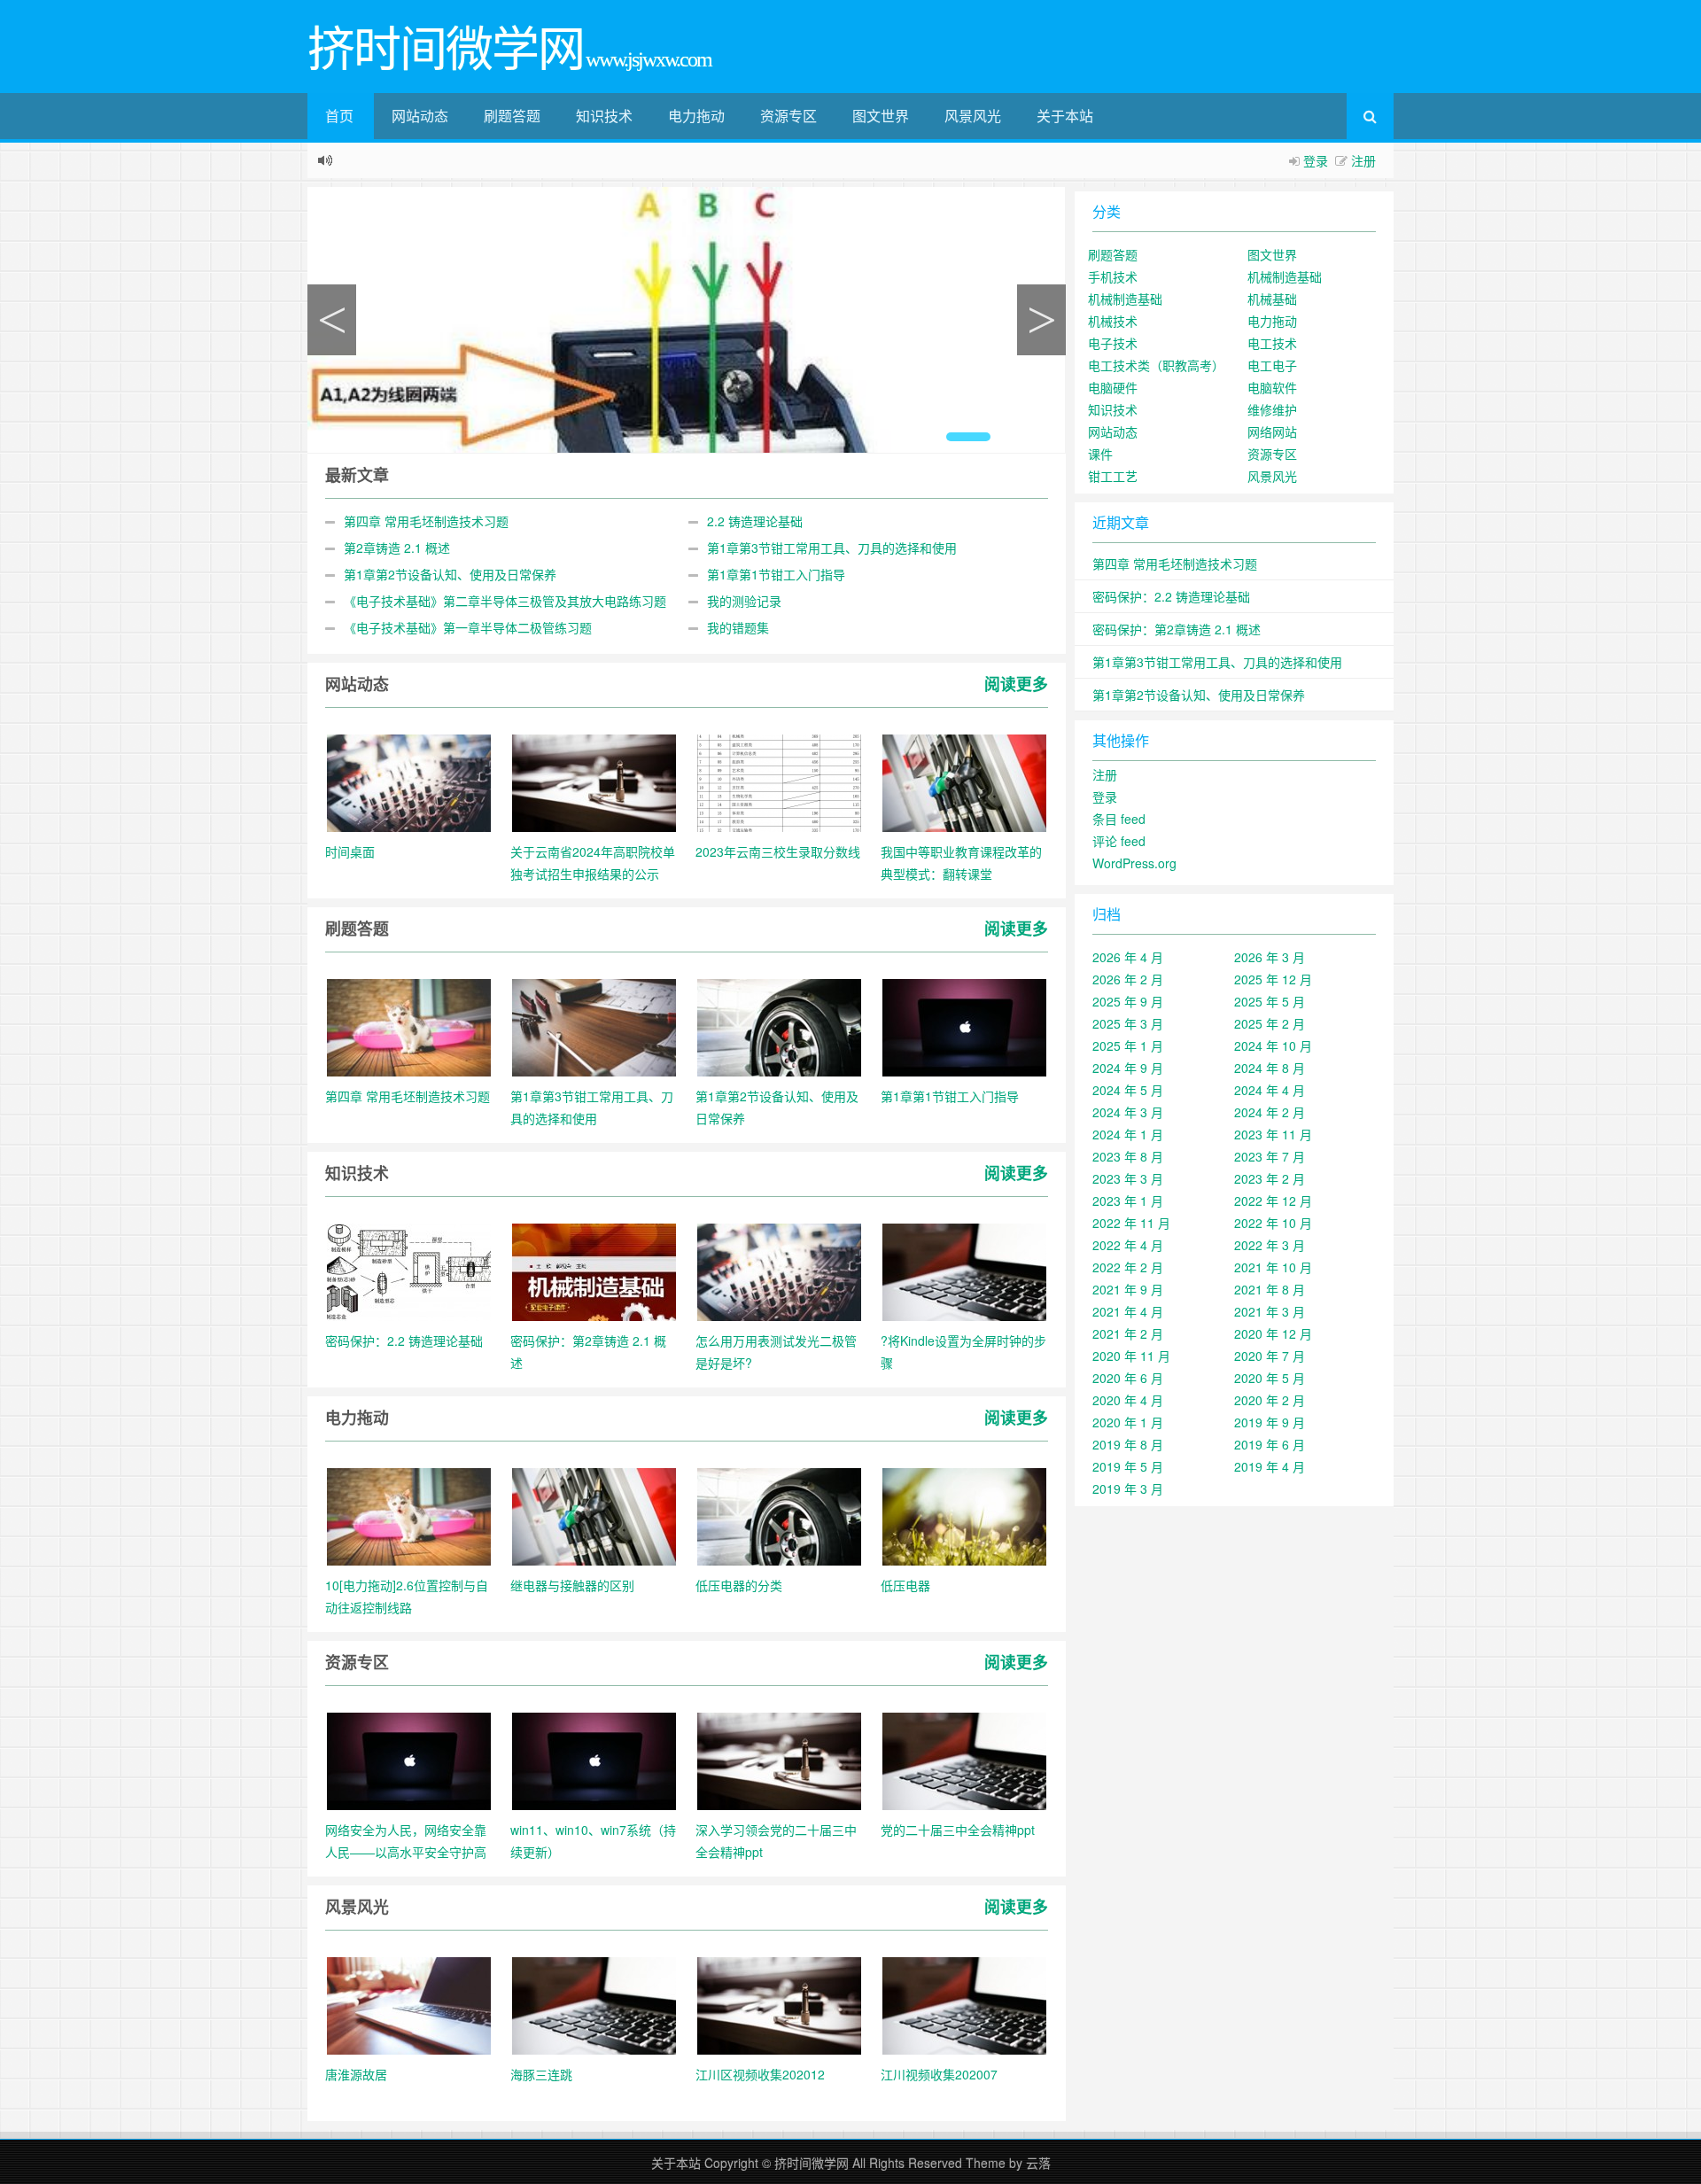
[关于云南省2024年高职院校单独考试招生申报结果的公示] (594, 781)
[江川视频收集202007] (964, 2004)
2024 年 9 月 (1128, 1068)
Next (1041, 320)
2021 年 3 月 (1270, 1311)
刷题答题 (512, 116)
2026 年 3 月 (1270, 957)
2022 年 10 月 (1273, 1223)
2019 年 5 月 (1128, 1466)
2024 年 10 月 (1273, 1045)
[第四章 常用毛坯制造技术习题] (409, 1026)
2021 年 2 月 (1128, 1333)
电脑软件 (1272, 387)
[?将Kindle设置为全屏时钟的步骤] (964, 1271)
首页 (339, 116)
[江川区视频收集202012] (779, 2004)
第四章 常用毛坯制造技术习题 (426, 521)
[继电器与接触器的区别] (594, 1515)
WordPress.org (1134, 863)
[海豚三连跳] (594, 2004)
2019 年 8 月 (1128, 1444)
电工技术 (1272, 343)
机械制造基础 (1285, 276)
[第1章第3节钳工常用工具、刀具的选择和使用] (594, 1026)
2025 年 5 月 (1270, 1001)
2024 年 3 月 (1128, 1112)
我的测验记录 (744, 601)
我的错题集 (738, 627)
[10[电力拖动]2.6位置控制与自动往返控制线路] (409, 1515)
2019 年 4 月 (1270, 1466)
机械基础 (1272, 299)
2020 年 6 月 (1128, 1378)
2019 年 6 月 (1270, 1444)
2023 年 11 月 (1273, 1134)
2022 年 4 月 (1128, 1245)
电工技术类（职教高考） (1156, 365)
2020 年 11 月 (1131, 1356)
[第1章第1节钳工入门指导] (964, 1026)
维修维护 (1272, 409)
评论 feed (1119, 841)
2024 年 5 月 (1128, 1090)
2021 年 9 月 (1128, 1289)
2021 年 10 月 (1273, 1267)
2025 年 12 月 (1273, 979)
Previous (332, 320)
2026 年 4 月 (1128, 957)
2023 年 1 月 (1128, 1201)
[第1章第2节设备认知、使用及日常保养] (779, 1026)
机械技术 (1113, 321)
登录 (1316, 160)
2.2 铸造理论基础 (755, 521)
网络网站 (1272, 431)
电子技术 (1113, 343)
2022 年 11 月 (1131, 1223)
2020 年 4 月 (1128, 1400)
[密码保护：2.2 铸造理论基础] (409, 1271)
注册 (1363, 160)
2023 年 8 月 (1128, 1156)
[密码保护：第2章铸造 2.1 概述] (594, 1271)
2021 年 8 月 (1270, 1289)
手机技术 (1113, 276)
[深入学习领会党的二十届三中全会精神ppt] (779, 1760)
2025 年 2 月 (1270, 1023)
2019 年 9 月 (1270, 1422)
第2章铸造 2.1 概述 (397, 548)
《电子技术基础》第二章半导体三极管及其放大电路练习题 (505, 601)
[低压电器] (964, 1515)
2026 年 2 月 (1128, 979)
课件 (1100, 454)
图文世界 (881, 116)
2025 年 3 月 (1128, 1023)
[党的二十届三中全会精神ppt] (964, 1760)
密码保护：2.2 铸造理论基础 (1171, 596)
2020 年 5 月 (1270, 1378)
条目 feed (1119, 819)
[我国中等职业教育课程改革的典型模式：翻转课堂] (964, 781)
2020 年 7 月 (1270, 1356)
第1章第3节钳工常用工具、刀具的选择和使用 (832, 548)
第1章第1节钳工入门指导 (776, 574)
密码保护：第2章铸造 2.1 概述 (1177, 629)
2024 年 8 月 (1270, 1068)
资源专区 (788, 116)
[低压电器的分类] (779, 1515)
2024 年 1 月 (1128, 1134)
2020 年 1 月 (1128, 1422)
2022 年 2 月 (1128, 1267)
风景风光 (973, 116)
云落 (1038, 2163)
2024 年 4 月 (1270, 1090)
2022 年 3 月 (1270, 1245)
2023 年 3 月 (1128, 1178)
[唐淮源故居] (409, 2004)
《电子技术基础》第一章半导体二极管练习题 (468, 627)
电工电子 (1272, 365)
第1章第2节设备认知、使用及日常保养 (450, 574)
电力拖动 (696, 116)
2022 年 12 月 (1273, 1201)
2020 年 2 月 (1270, 1400)
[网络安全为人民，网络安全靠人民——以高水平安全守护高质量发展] (409, 1760)
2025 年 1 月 (1128, 1045)
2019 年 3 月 (1128, 1488)
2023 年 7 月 (1270, 1156)
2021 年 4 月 (1128, 1311)
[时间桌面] (409, 781)
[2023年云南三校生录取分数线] (779, 781)
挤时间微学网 (812, 2163)
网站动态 (420, 116)
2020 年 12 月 (1273, 1333)
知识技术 (604, 116)
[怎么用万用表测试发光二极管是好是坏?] (779, 1271)
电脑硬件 (1113, 387)
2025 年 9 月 (1128, 1001)
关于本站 (1065, 116)
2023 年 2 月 (1270, 1178)
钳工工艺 (1113, 476)
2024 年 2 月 (1270, 1112)
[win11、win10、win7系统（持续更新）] (594, 1760)
